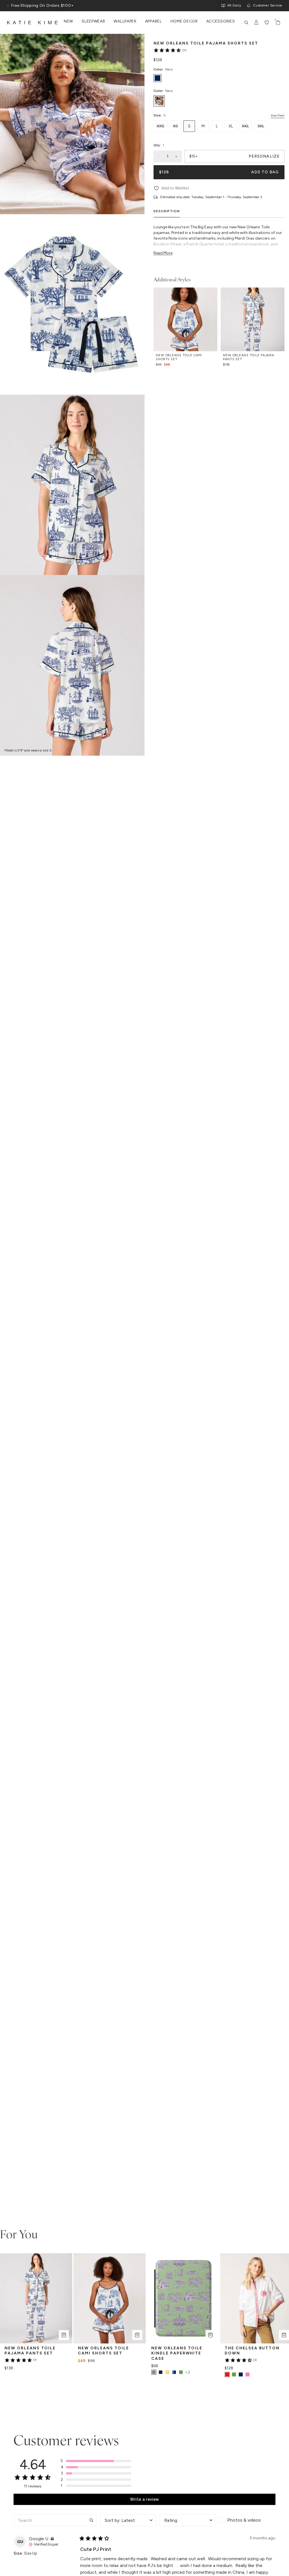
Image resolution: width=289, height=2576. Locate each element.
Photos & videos (244, 2520)
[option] (159, 101)
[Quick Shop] (64, 2335)
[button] (96, 2461)
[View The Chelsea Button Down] (234, 2374)
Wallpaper (125, 21)
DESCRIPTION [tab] (167, 211)
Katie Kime (34, 23)
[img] (52, 2539)
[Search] (246, 23)
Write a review (144, 2499)
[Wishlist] (267, 23)
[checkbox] (248, 2520)
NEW (68, 21)
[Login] (257, 23)
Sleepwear (93, 21)
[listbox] (219, 101)
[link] (170, 50)
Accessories (221, 21)
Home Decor (184, 21)
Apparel (154, 21)
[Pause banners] (8, 6)
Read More (163, 253)
